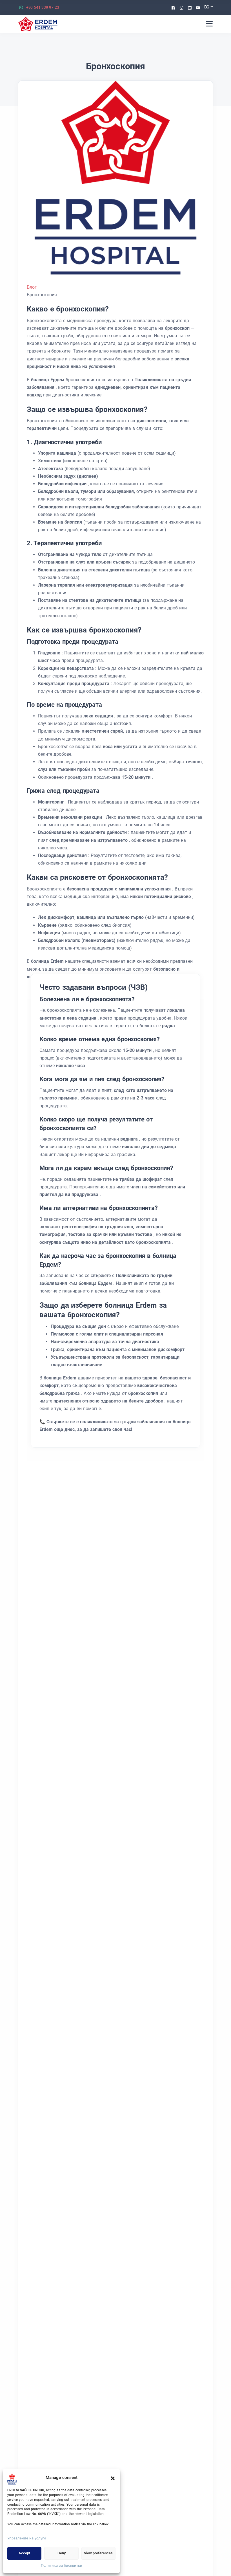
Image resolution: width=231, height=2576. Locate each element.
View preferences (98, 2553)
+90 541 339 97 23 (43, 7)
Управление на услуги (27, 2538)
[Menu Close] (209, 24)
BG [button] (207, 7)
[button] (113, 2478)
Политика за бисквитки (62, 2565)
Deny (62, 2553)
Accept (24, 2553)
